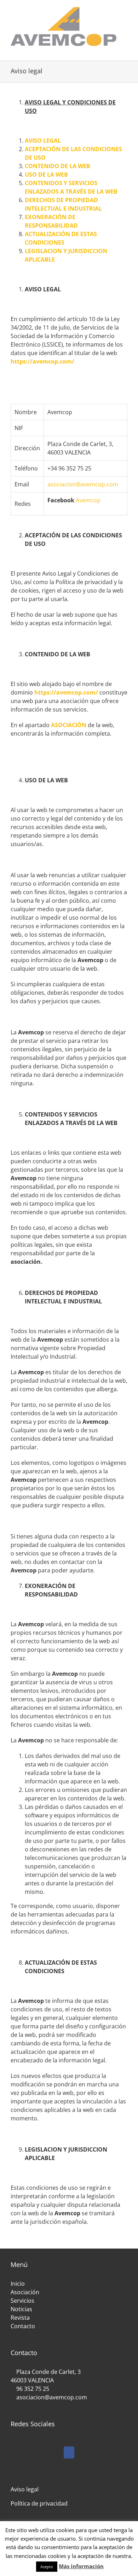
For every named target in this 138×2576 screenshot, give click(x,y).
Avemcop (88, 500)
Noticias (21, 2309)
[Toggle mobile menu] (125, 50)
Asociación (25, 2292)
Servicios (22, 2301)
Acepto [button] (47, 2567)
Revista (20, 2318)
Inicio (18, 2284)
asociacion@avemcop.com (83, 484)
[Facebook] (69, 2452)
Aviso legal (25, 2489)
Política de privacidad (39, 2503)
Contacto (23, 2326)
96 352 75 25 (33, 2389)
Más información (81, 2566)
